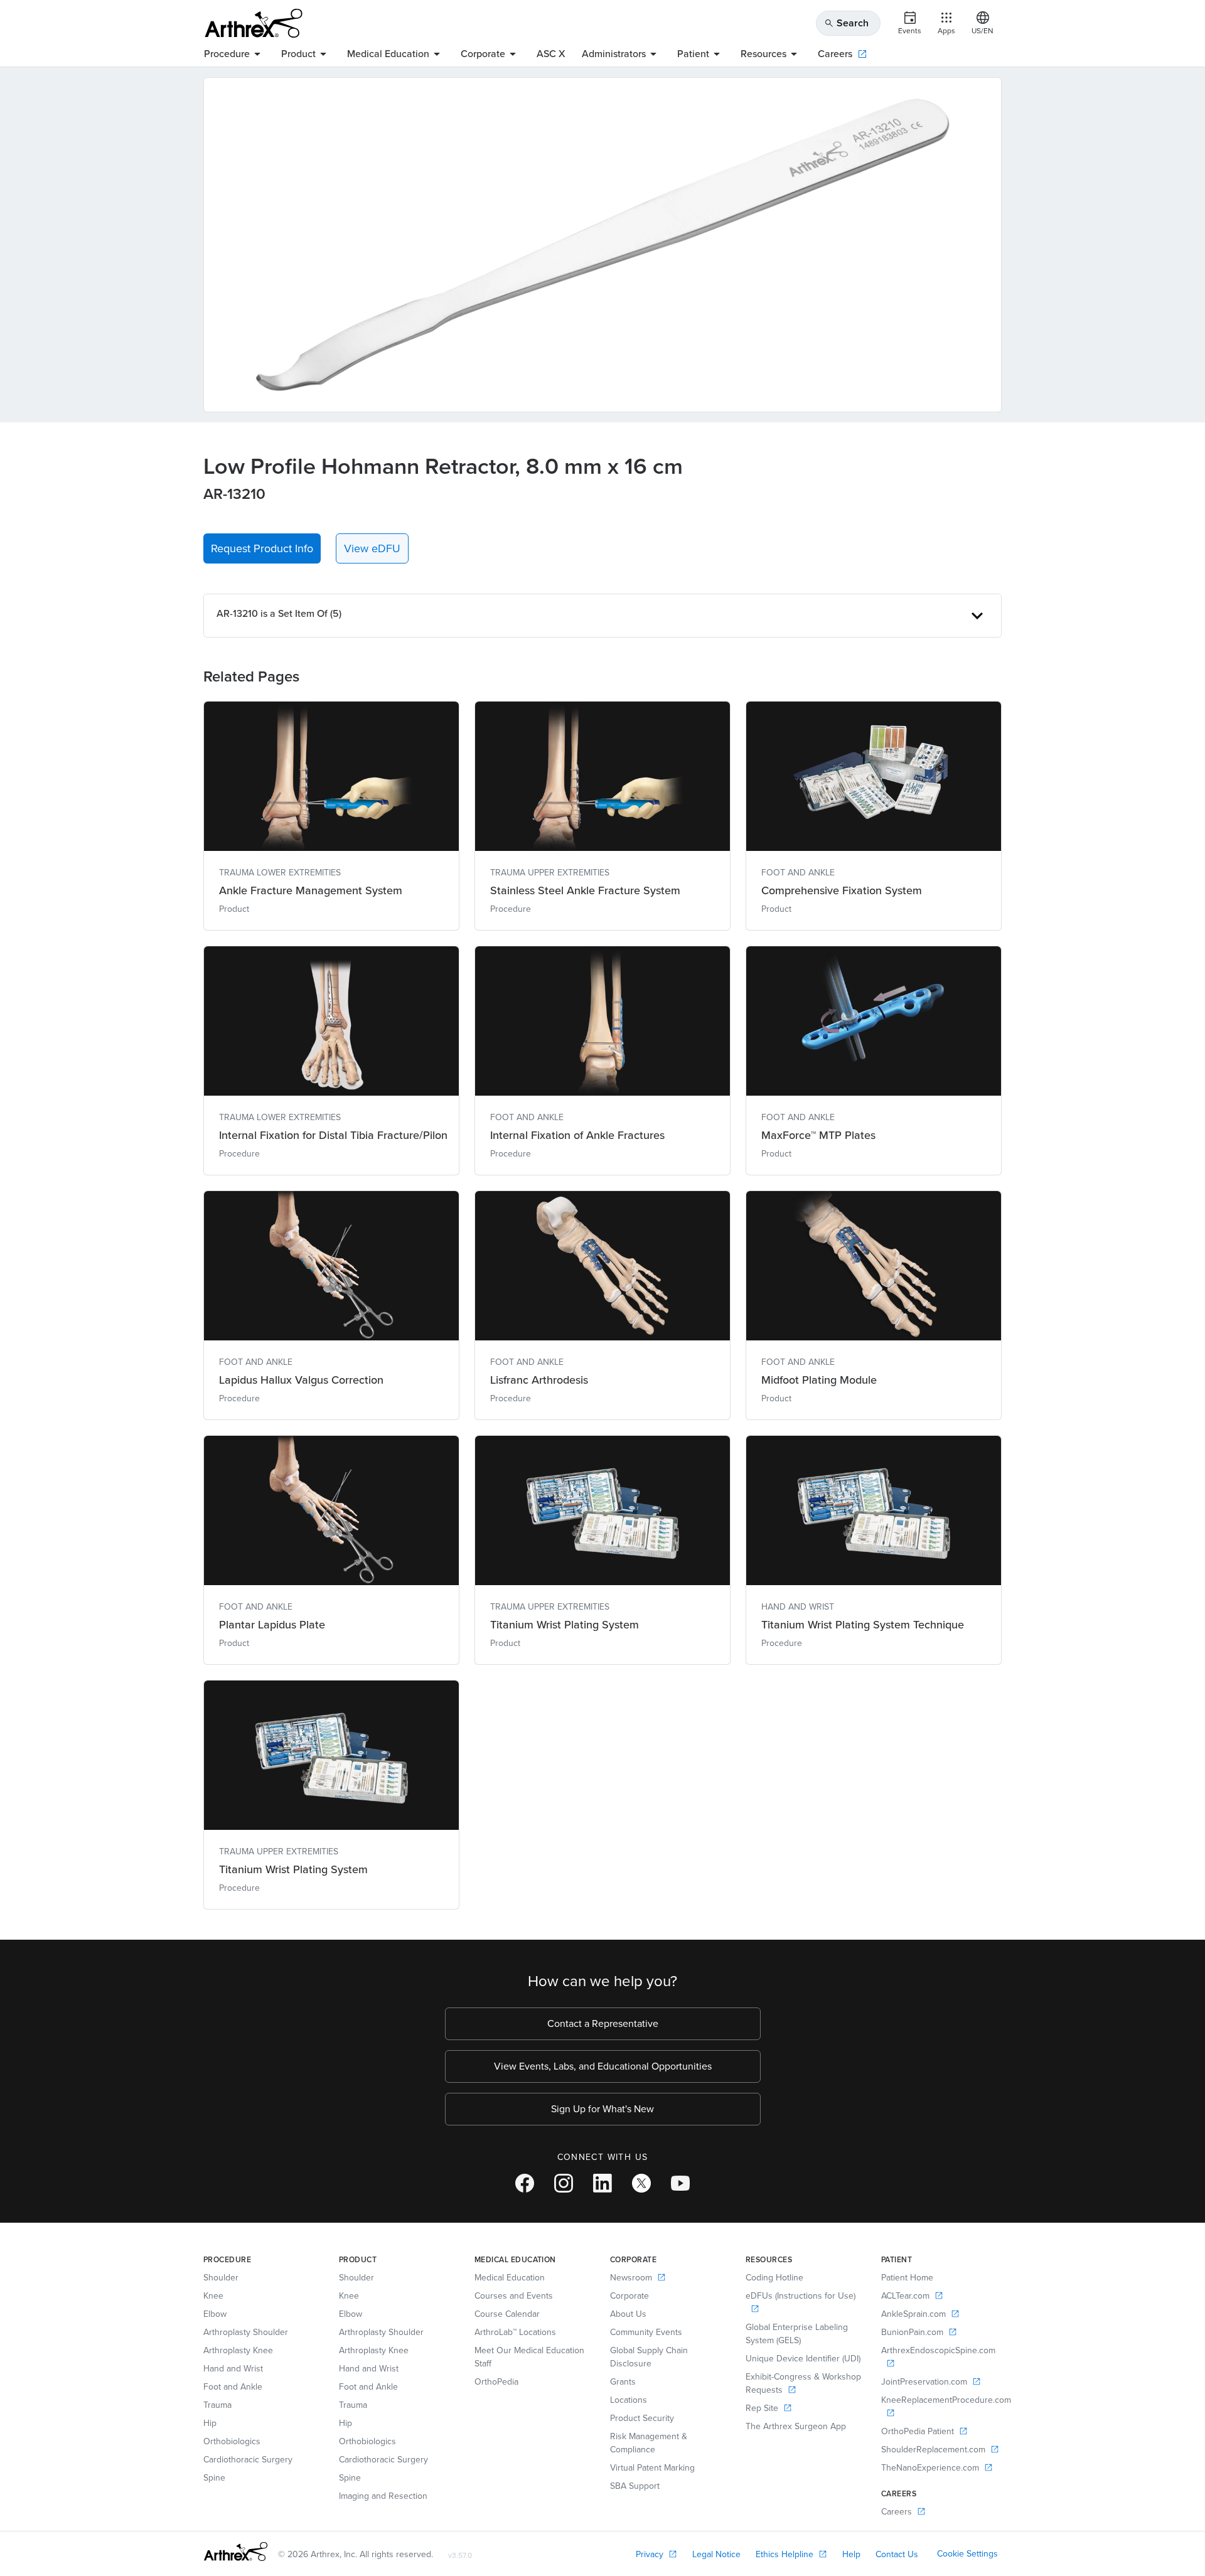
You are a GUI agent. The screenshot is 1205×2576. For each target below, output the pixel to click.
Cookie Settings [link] (967, 2554)
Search (846, 23)
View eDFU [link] (372, 548)
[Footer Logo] (236, 2552)
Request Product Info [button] (262, 548)
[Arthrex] (254, 23)
